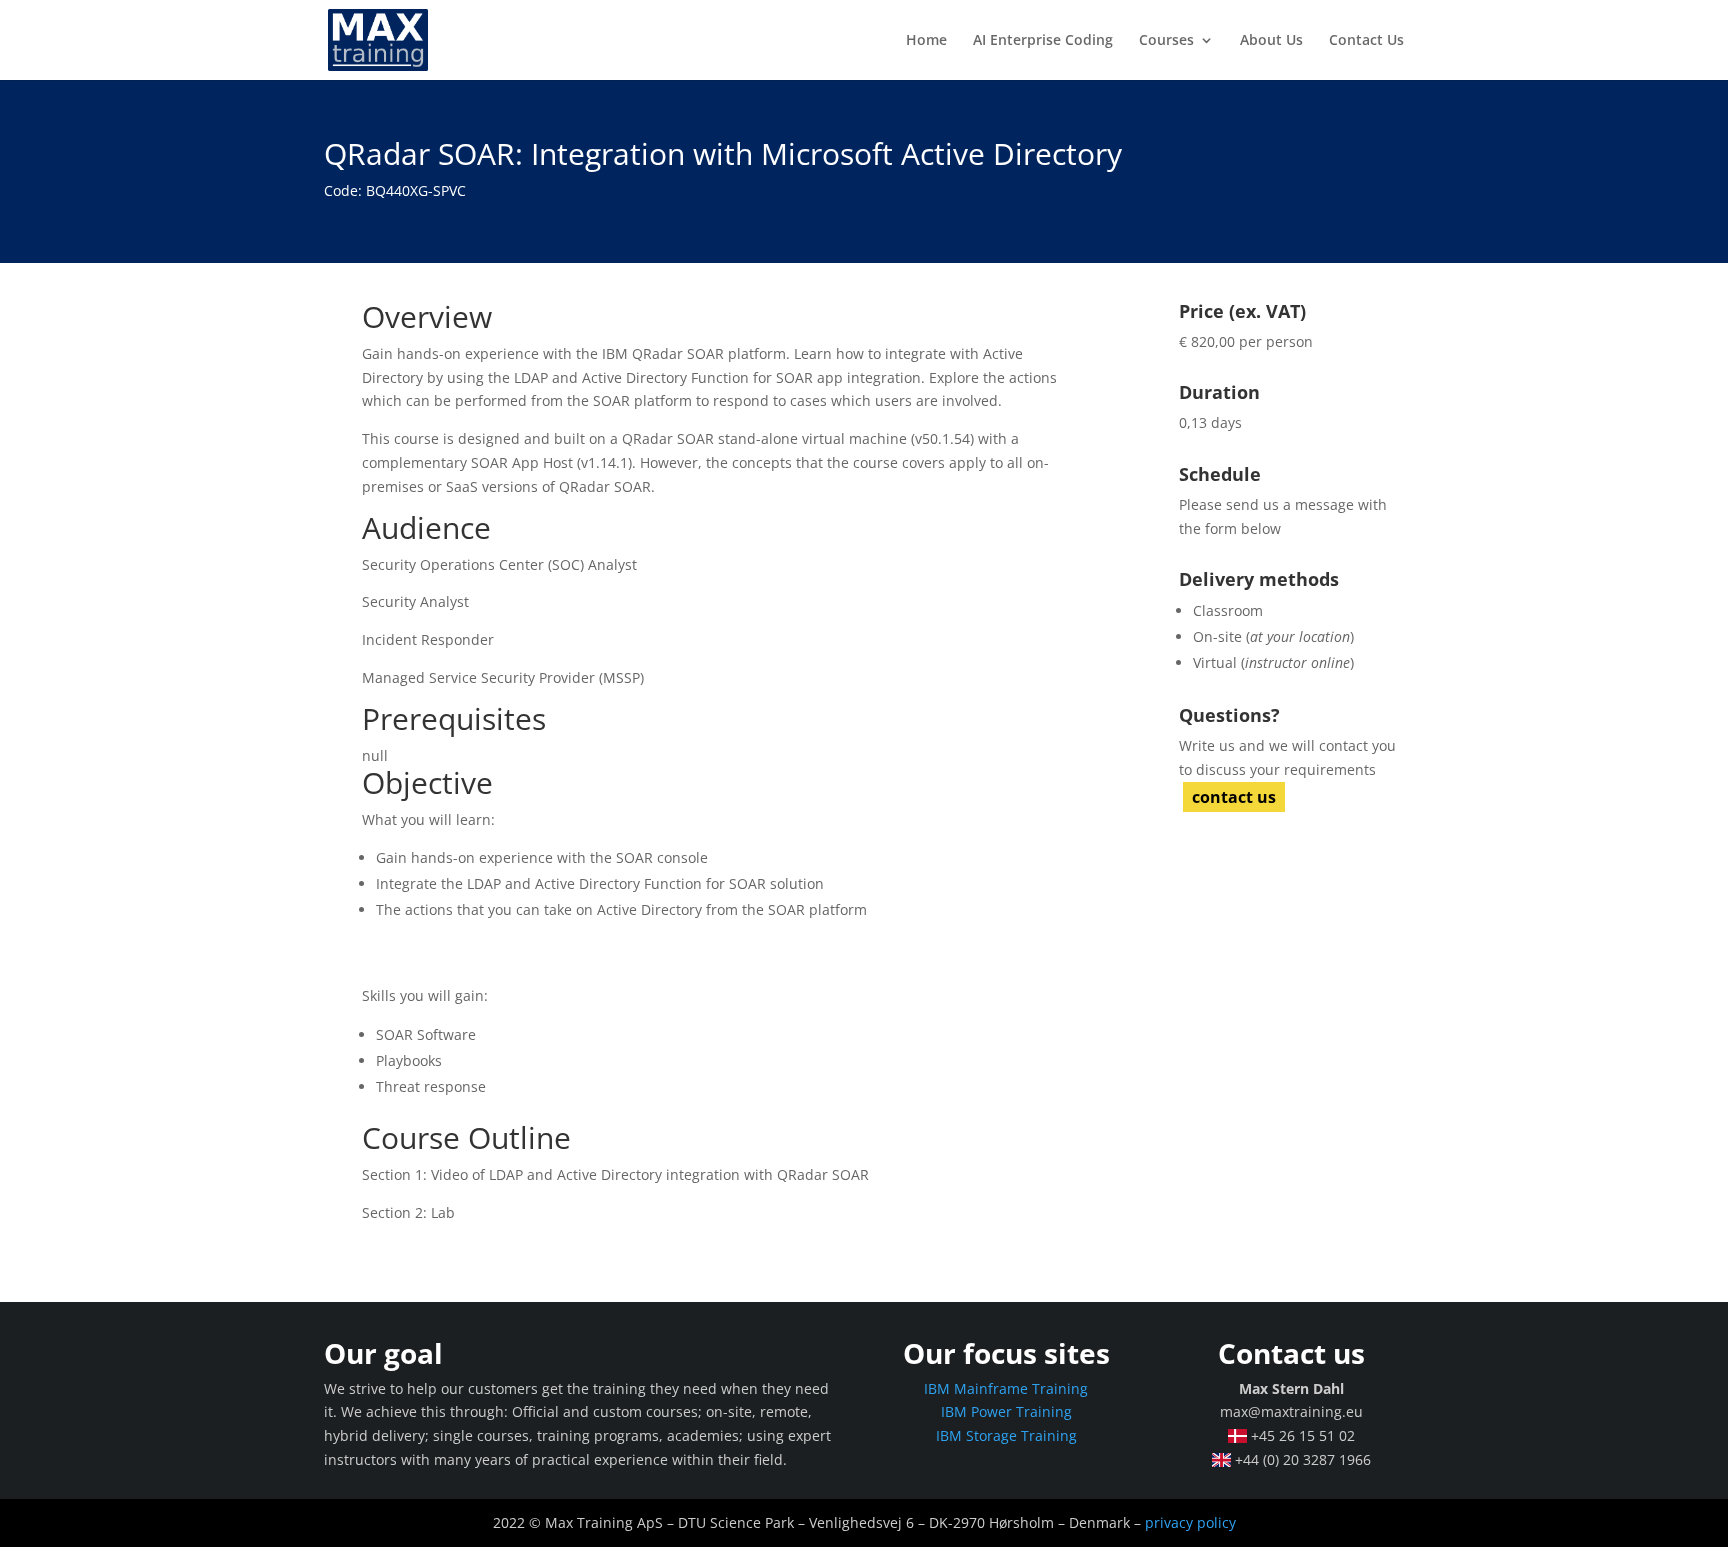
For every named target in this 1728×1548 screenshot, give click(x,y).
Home (926, 41)
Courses (1166, 41)
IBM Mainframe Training (1006, 1388)
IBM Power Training (1006, 1411)
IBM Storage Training (1006, 1435)
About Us (1271, 41)
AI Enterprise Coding (1043, 41)
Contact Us (1366, 41)
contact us (1234, 797)
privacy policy (1190, 1522)
